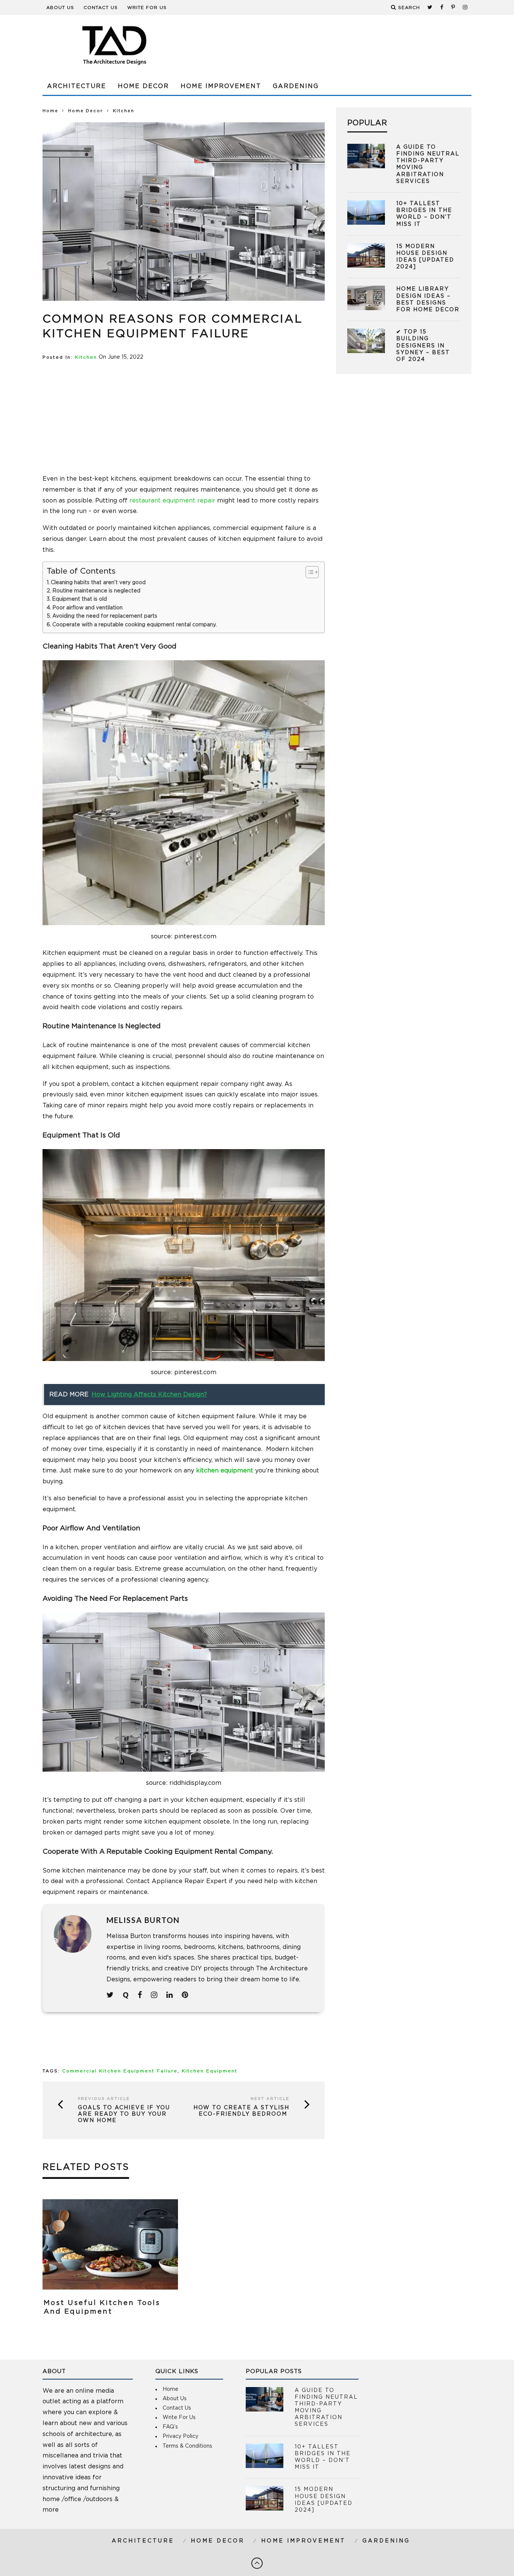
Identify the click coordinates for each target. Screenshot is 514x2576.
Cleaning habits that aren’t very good (98, 583)
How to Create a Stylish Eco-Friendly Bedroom (241, 2111)
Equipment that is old (79, 599)
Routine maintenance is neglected (96, 591)
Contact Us (101, 8)
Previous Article (104, 2099)
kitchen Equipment (210, 2071)
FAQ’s (170, 2427)
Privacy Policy (180, 2436)
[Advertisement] (335, 45)
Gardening (296, 86)
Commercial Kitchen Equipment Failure (120, 2071)
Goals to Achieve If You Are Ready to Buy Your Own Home (124, 2114)
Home (50, 111)
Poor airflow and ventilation (87, 608)
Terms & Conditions (187, 2446)
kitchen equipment (225, 1471)
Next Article (270, 2099)
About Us (60, 8)
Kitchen (86, 357)
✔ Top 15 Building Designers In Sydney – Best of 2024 (423, 346)
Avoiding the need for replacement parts (105, 616)
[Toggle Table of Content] (308, 572)
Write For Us (147, 8)
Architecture (77, 86)
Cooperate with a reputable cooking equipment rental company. (135, 625)
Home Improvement (221, 86)
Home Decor (143, 86)
